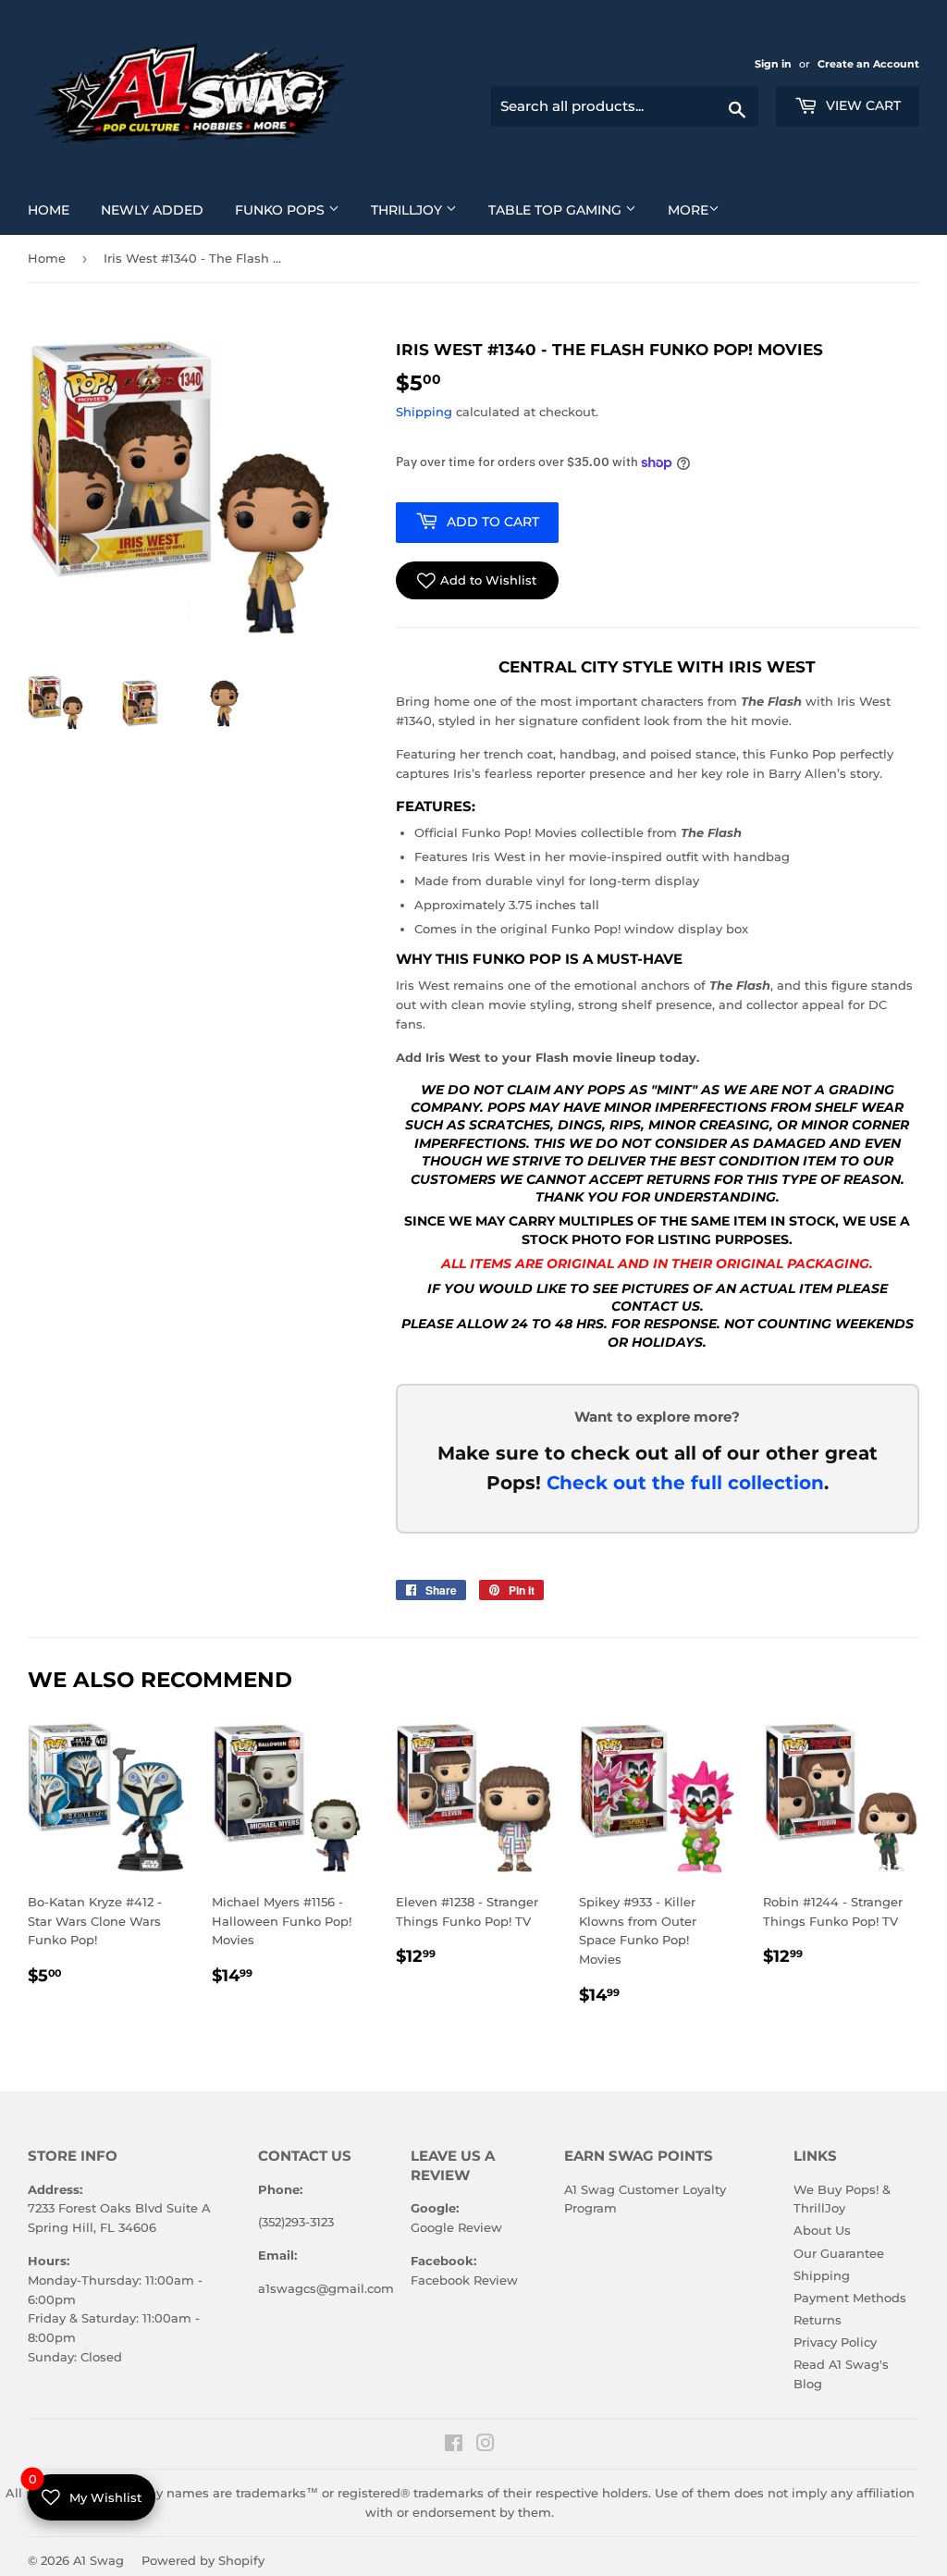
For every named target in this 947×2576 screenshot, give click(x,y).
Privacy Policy (835, 2342)
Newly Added (159, 210)
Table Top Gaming (569, 210)
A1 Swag (98, 2560)
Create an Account (868, 64)
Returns (818, 2320)
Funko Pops (294, 210)
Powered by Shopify (203, 2560)
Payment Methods (850, 2298)
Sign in (775, 64)
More (688, 210)
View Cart (861, 105)
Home (55, 210)
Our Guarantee (839, 2253)
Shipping (424, 412)
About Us (822, 2230)
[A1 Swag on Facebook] (454, 2446)
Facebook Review (464, 2280)
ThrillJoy (421, 210)
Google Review (456, 2227)
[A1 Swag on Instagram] (486, 2446)
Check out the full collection (685, 1483)
